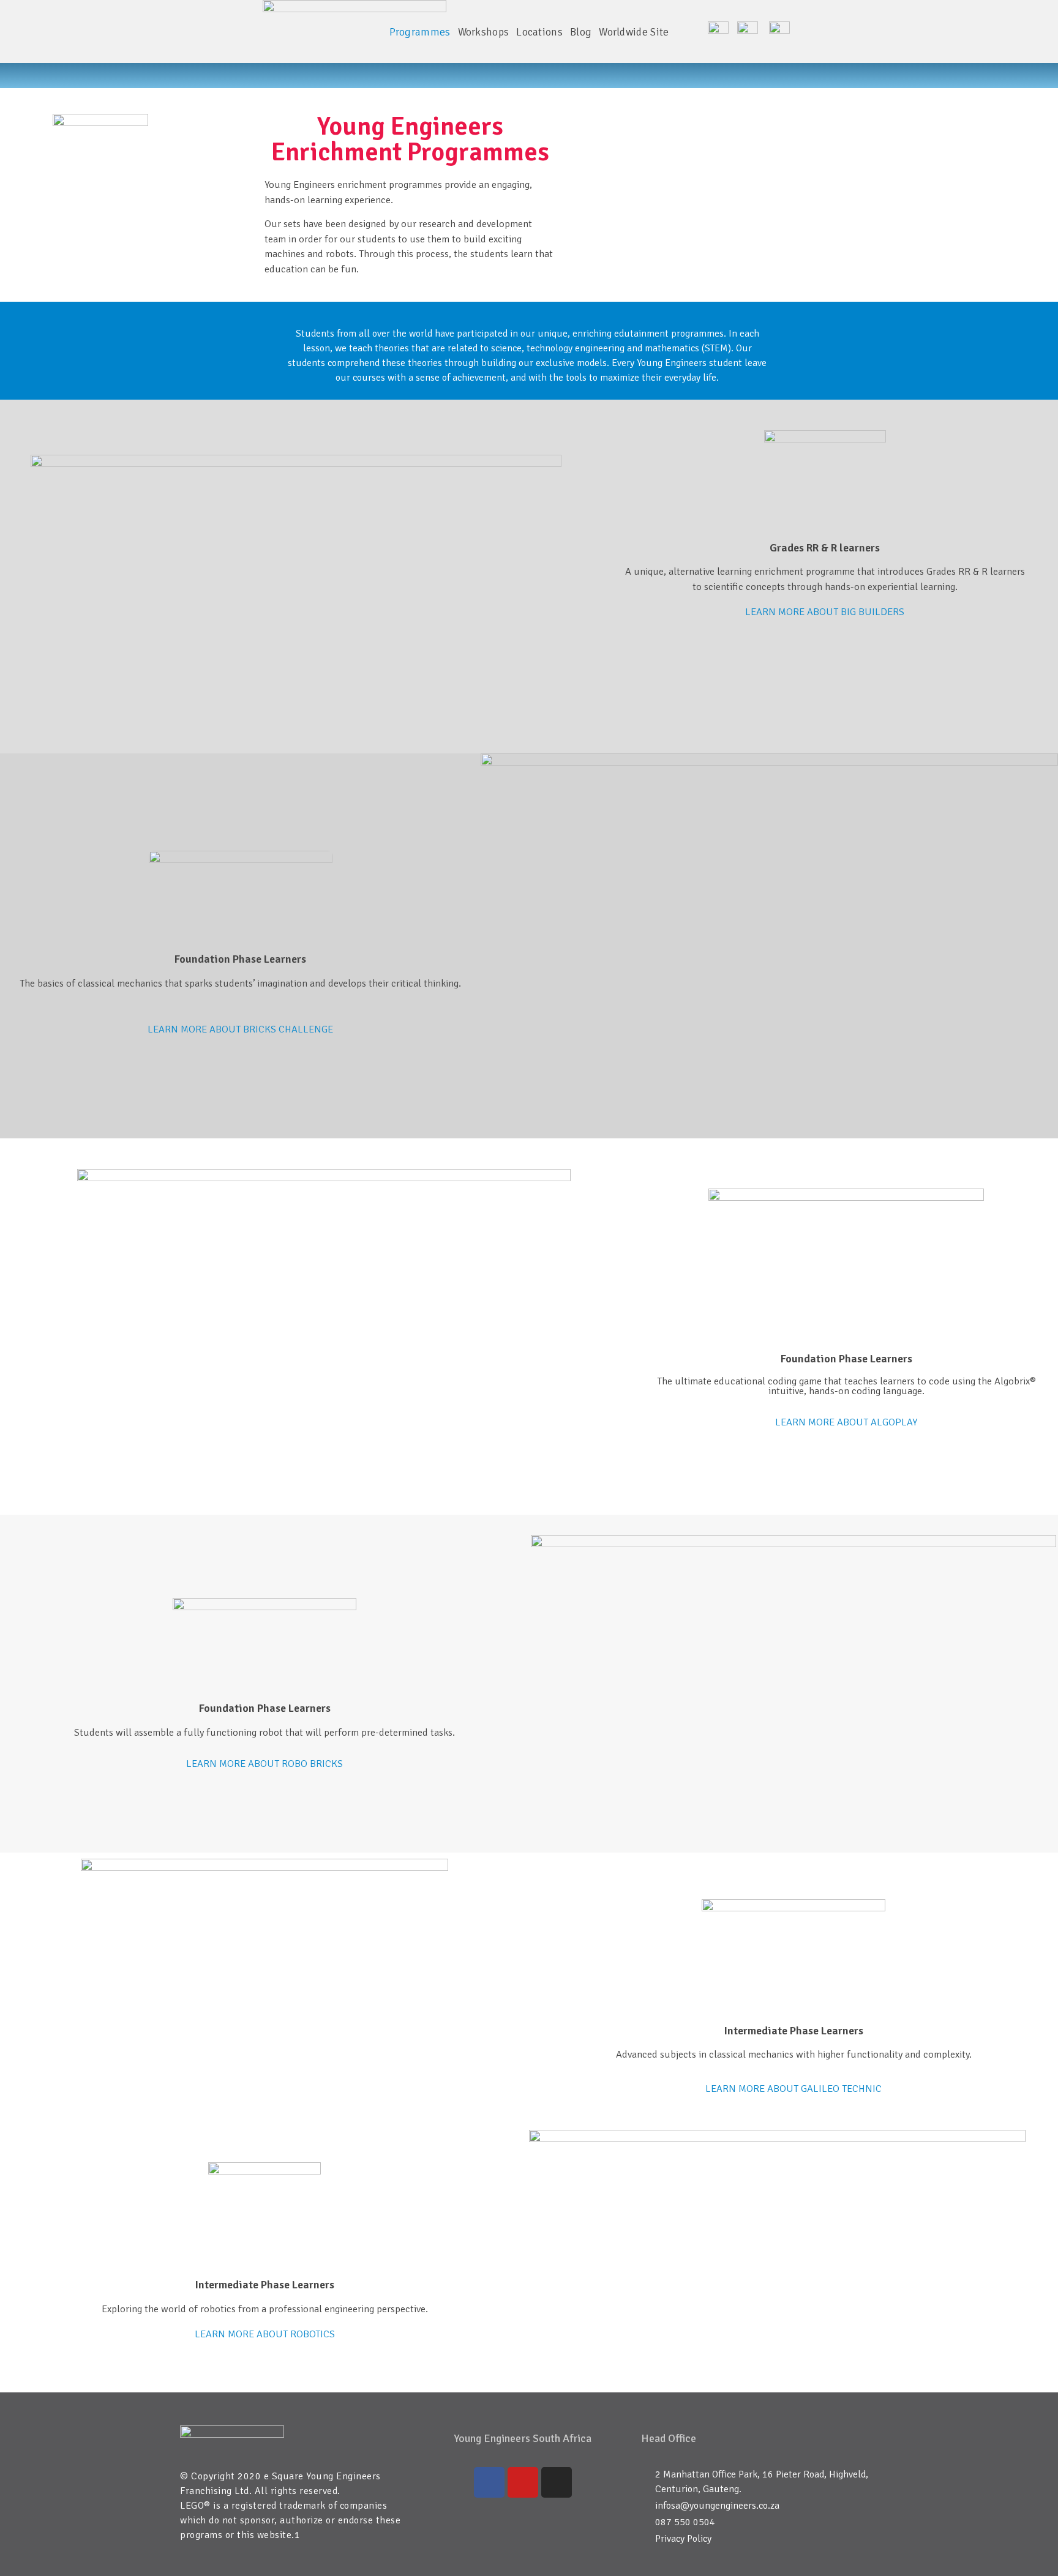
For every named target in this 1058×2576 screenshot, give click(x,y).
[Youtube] (523, 2482)
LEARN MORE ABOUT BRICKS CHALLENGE (240, 1029)
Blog (581, 32)
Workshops (484, 32)
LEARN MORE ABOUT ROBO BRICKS (264, 1764)
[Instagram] (557, 2482)
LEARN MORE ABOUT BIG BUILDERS (825, 612)
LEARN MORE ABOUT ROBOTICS (265, 2334)
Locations (539, 32)
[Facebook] (489, 2482)
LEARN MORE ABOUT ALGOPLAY (846, 1422)
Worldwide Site (634, 32)
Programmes (420, 32)
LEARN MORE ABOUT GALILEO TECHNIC (793, 2089)
